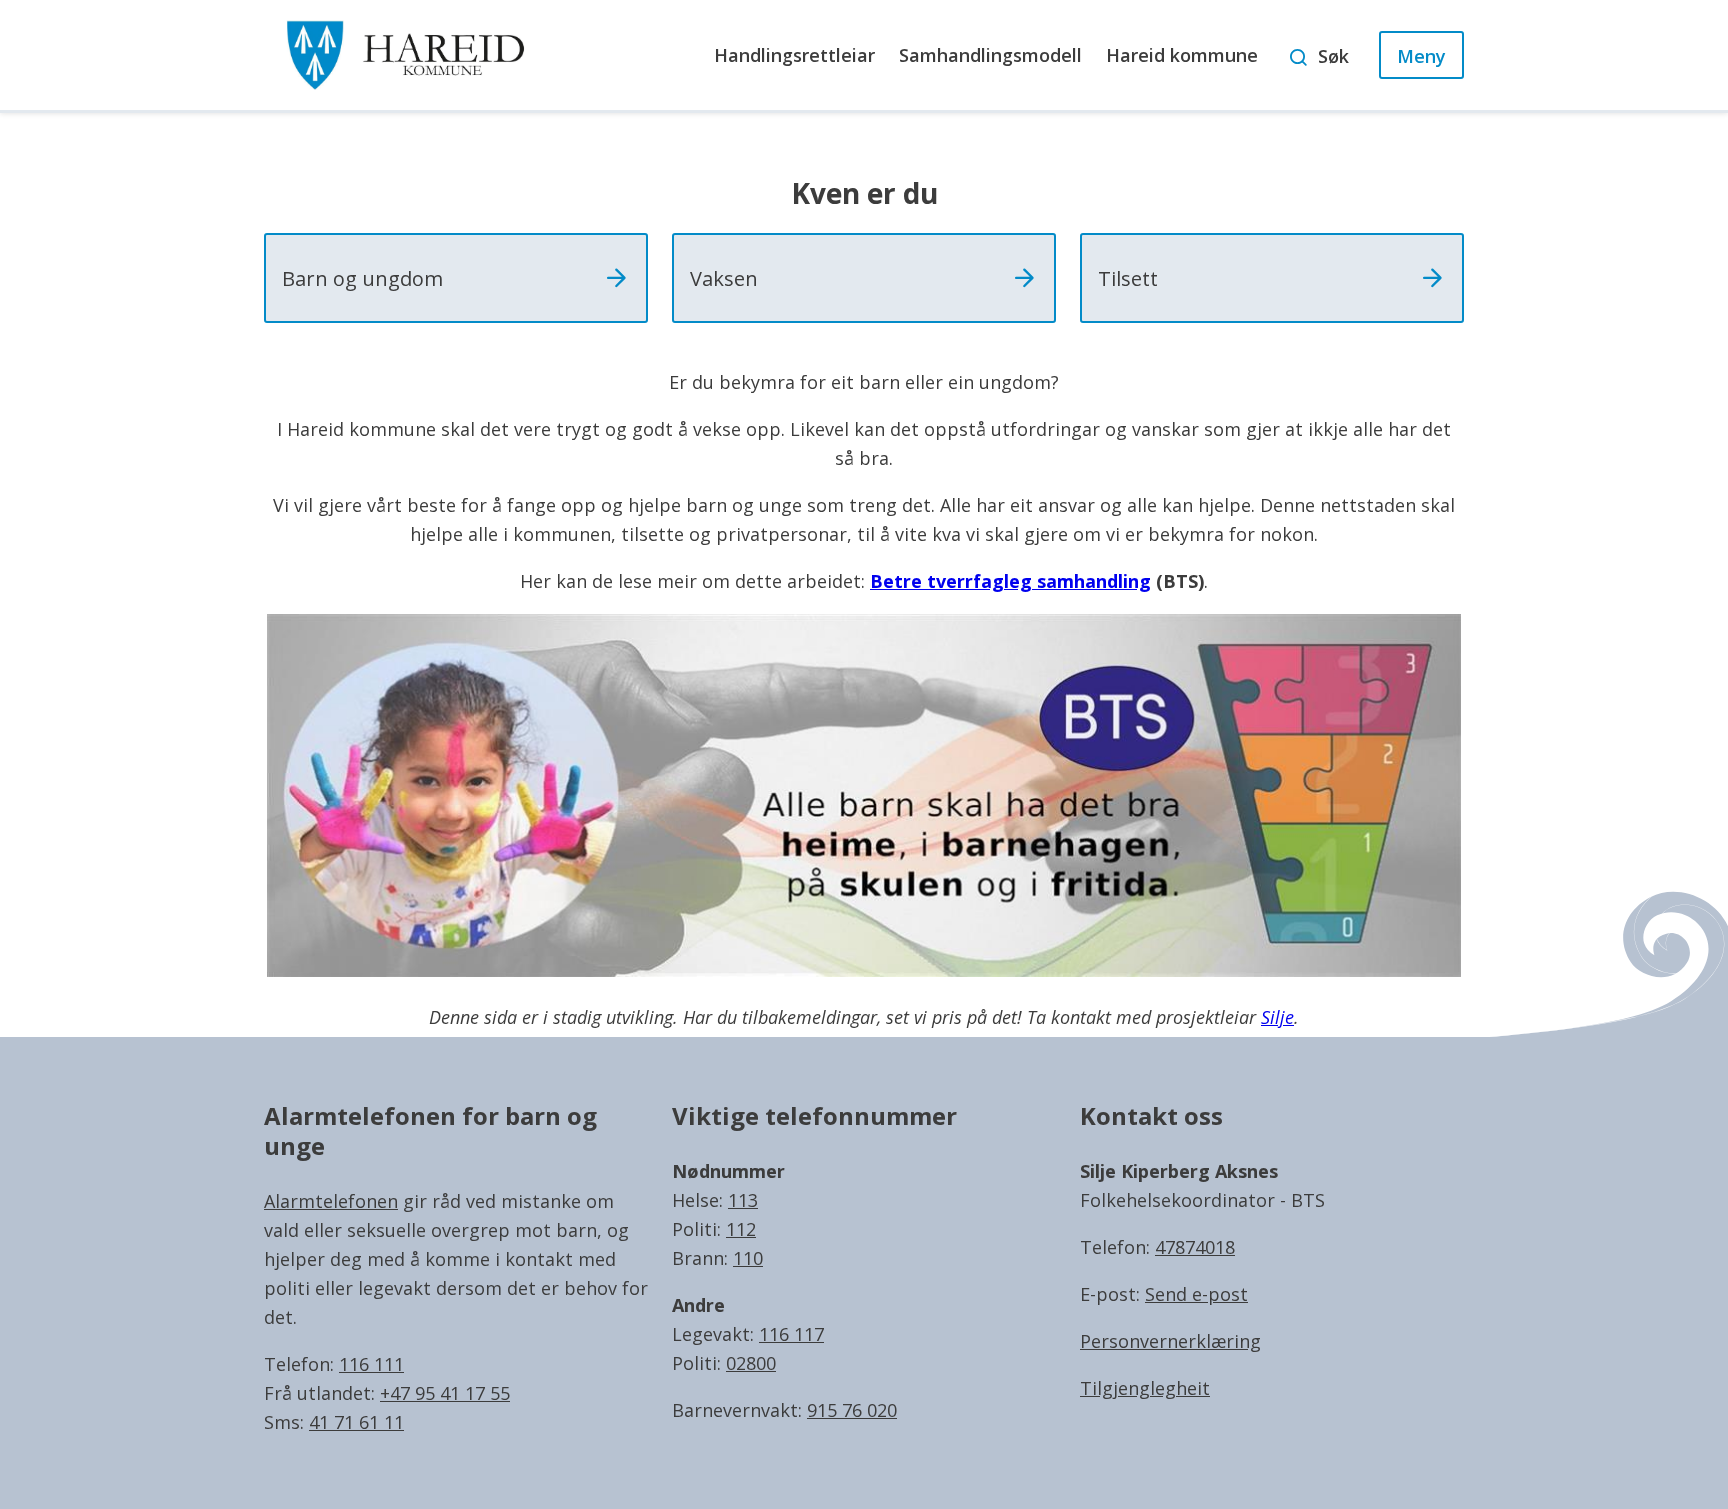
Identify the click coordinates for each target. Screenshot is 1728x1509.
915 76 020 (852, 1410)
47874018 (1195, 1247)
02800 (751, 1363)
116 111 (371, 1364)
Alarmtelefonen (331, 1201)
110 (748, 1258)
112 (741, 1229)
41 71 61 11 (356, 1422)
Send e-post (1196, 1294)
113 (743, 1200)
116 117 (791, 1334)
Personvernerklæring (1170, 1341)
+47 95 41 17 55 (445, 1393)
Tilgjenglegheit (1145, 1388)
